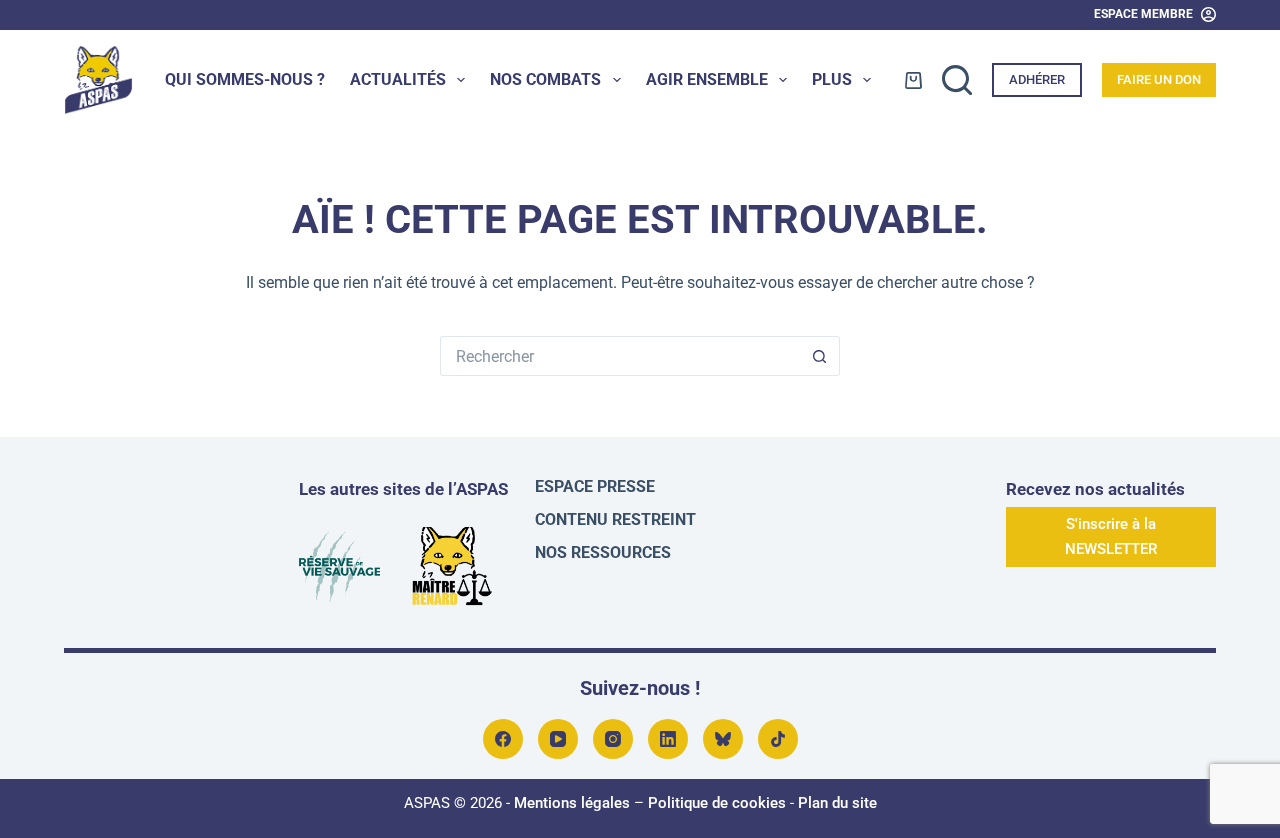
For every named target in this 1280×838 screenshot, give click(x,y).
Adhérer (1037, 79)
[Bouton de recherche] (820, 356)
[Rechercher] (957, 80)
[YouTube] (558, 739)
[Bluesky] (723, 739)
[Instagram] (613, 739)
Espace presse (595, 486)
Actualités (398, 79)
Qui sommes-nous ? (245, 79)
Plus (832, 79)
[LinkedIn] (668, 739)
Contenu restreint (615, 519)
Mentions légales (572, 803)
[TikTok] (778, 739)
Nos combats (545, 79)
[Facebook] (503, 739)
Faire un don (1159, 79)
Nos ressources (603, 552)
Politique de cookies (717, 803)
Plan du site (837, 803)
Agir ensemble (707, 79)
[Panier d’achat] (913, 80)
